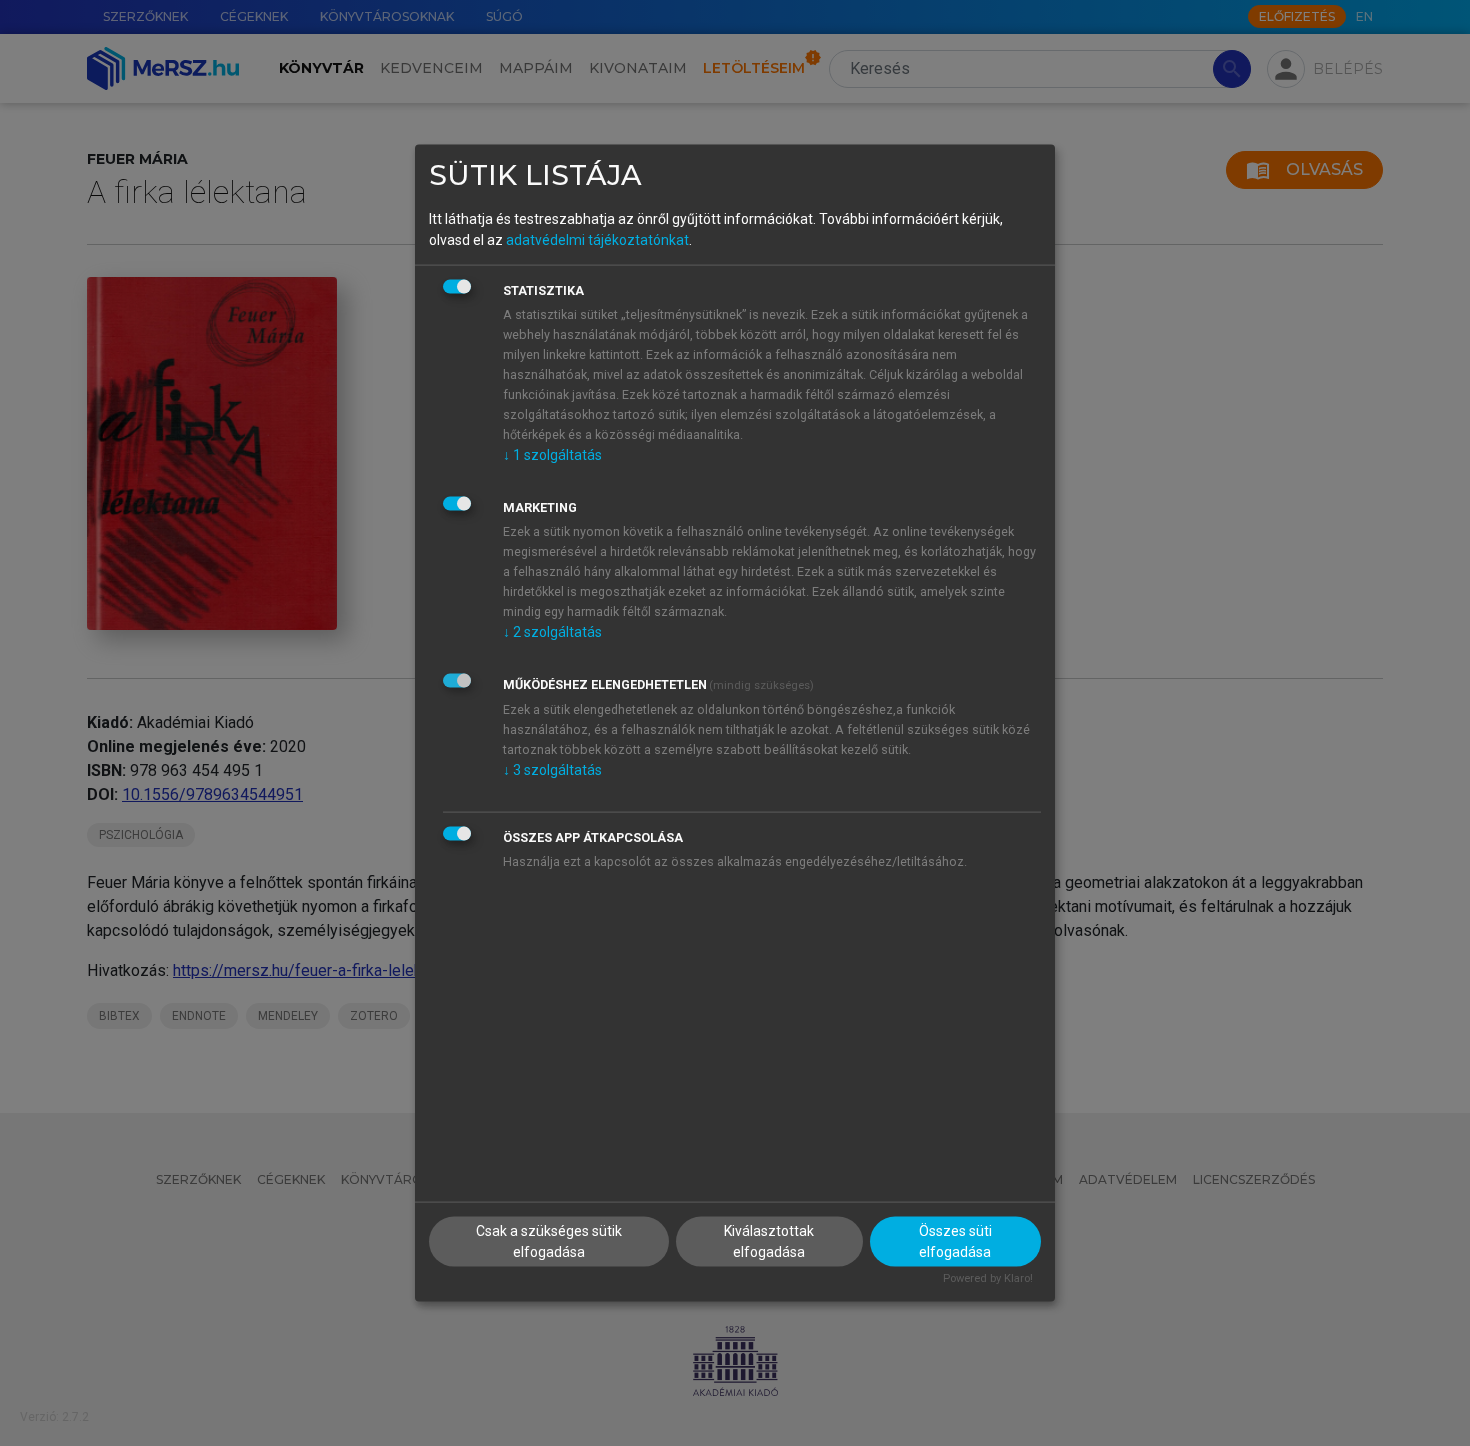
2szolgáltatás (552, 631)
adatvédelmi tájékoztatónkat (597, 239)
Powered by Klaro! (988, 1278)
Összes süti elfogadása (955, 1241)
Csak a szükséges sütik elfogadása (549, 1241)
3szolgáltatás (552, 769)
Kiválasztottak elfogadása (769, 1241)
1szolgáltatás (552, 454)
